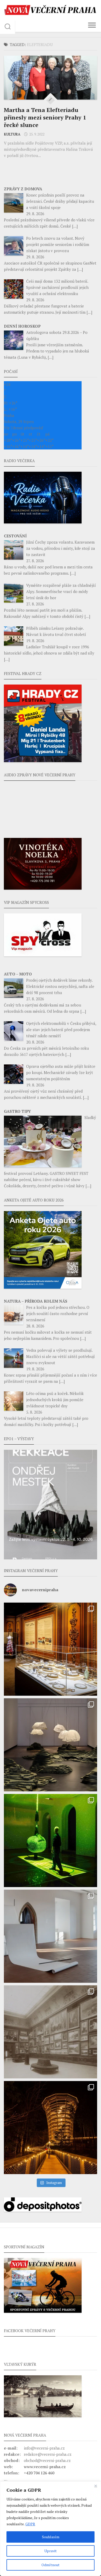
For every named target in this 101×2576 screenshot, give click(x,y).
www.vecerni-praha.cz (45, 2467)
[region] (51, 2529)
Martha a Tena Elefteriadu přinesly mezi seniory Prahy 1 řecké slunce (45, 117)
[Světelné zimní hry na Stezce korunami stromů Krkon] (51, 2128)
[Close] (96, 2486)
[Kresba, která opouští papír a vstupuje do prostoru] (51, 1936)
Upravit (51, 2551)
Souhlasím (51, 2537)
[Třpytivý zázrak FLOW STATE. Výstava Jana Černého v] (51, 1841)
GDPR (30, 2524)
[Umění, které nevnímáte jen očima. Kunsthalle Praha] (51, 1745)
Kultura (12, 134)
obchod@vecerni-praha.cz (47, 2460)
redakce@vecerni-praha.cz (48, 2454)
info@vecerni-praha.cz (44, 2448)
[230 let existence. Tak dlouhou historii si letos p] (51, 2032)
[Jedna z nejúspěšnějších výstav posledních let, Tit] (51, 1649)
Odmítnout (51, 2565)
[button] (51, 1505)
